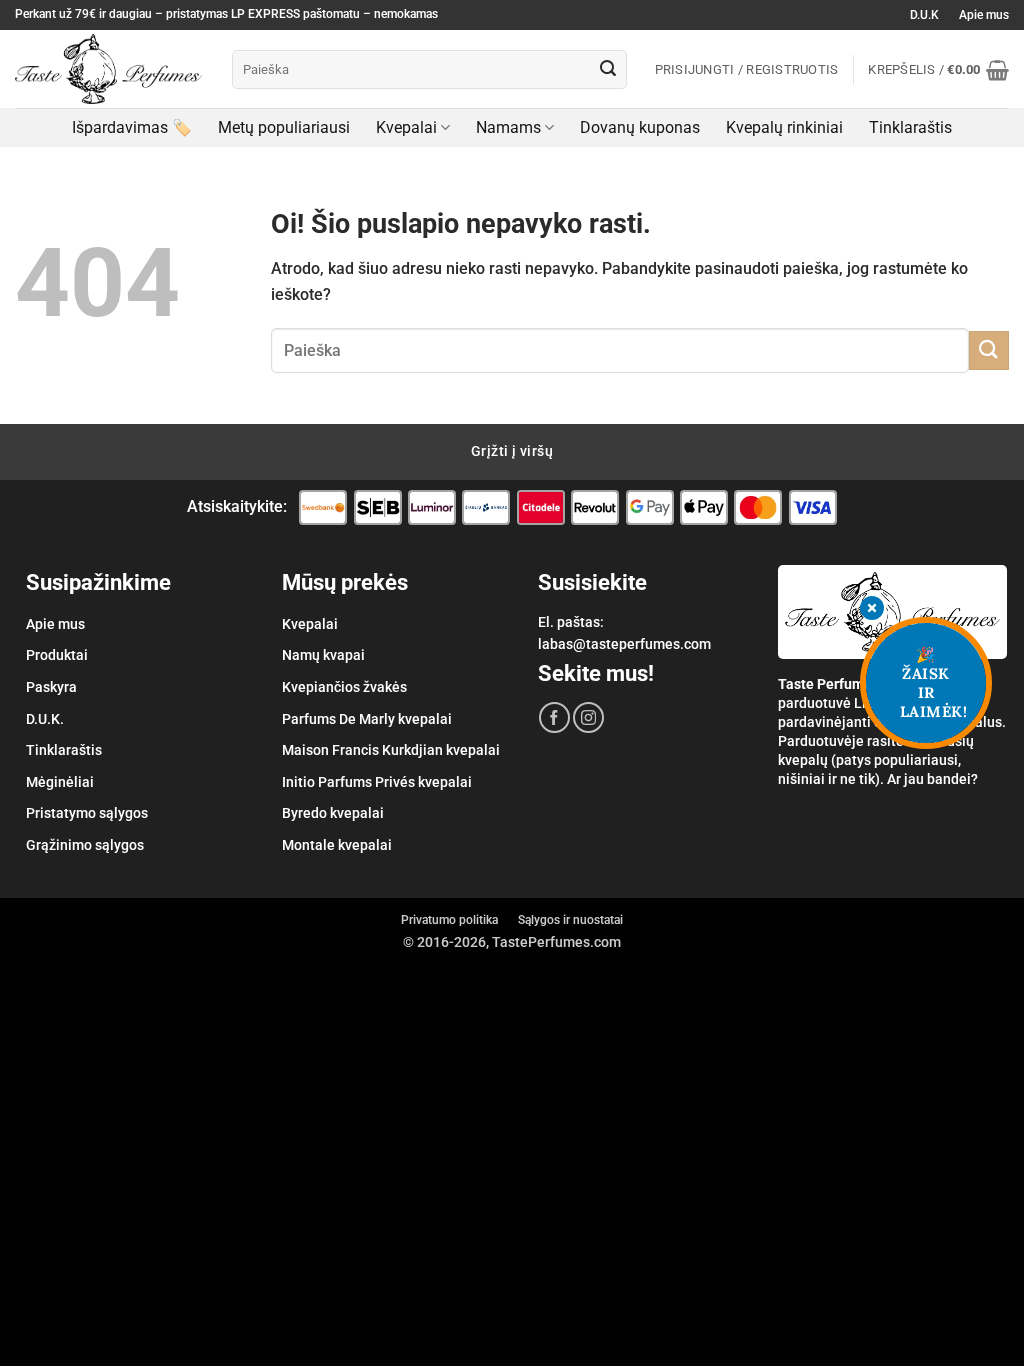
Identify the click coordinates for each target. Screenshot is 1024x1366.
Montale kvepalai (337, 845)
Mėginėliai (60, 782)
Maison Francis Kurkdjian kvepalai (391, 750)
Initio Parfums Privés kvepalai (377, 782)
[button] (938, 70)
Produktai (57, 655)
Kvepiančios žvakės (344, 687)
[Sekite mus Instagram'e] (588, 717)
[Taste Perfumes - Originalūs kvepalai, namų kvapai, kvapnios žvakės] (108, 69)
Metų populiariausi (284, 127)
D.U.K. (45, 719)
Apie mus (984, 15)
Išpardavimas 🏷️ (132, 127)
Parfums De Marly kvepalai (367, 719)
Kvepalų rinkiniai (784, 127)
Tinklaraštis (910, 127)
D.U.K (924, 15)
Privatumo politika (449, 920)
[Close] (872, 609)
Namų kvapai (323, 655)
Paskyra (51, 687)
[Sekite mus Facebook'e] (554, 717)
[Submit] (608, 70)
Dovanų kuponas (640, 127)
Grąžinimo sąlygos (85, 845)
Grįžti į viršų (512, 451)
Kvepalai (406, 127)
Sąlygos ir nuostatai (570, 920)
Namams (508, 127)
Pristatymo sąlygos (87, 813)
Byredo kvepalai (333, 813)
